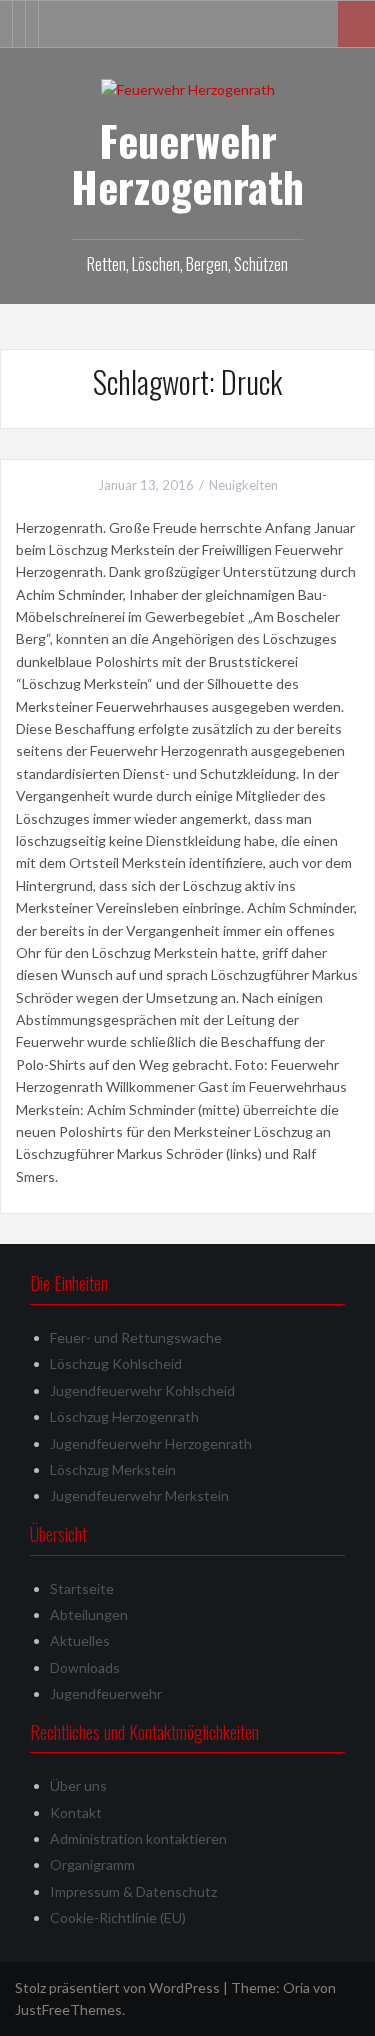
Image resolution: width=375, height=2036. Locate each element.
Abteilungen (89, 1614)
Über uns (78, 1785)
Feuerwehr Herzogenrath (187, 163)
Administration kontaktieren (138, 1838)
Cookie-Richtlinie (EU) (118, 1917)
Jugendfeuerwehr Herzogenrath (151, 1443)
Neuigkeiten (243, 485)
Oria (296, 1987)
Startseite (82, 1588)
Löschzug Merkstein (113, 1469)
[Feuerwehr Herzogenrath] (188, 88)
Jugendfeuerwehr (106, 1693)
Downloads (85, 1667)
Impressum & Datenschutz (133, 1891)
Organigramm (92, 1864)
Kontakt (76, 1812)
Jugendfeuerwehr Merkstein (139, 1495)
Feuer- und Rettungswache (136, 1337)
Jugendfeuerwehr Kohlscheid (142, 1390)
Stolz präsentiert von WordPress (117, 1987)
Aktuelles (80, 1640)
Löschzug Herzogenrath (124, 1416)
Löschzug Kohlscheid (116, 1363)
